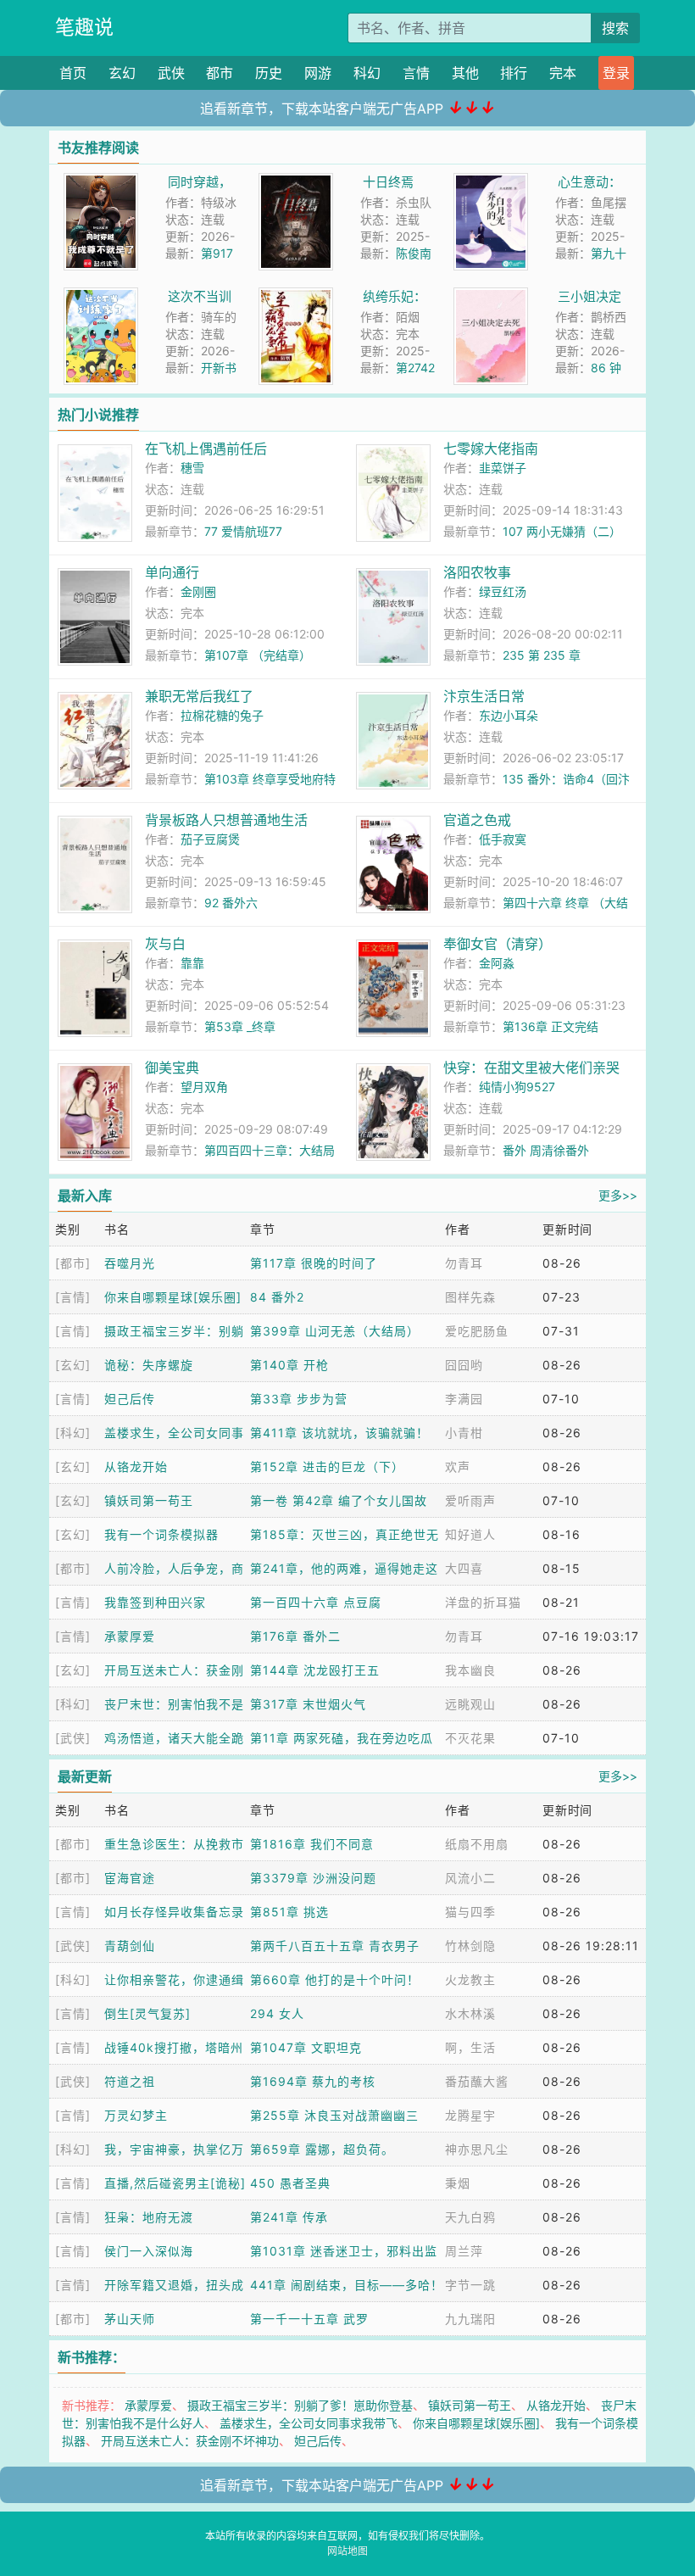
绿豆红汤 (503, 591)
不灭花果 (470, 1738)
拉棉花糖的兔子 (222, 715)
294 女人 (277, 2013)
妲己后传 (130, 1399)
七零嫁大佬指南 (491, 449)
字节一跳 (470, 2285)
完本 (563, 73)
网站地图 (347, 2551)
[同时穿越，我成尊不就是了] (101, 182)
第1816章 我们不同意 (312, 1844)
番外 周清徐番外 (546, 1150)
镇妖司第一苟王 (149, 1500)
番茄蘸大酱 (477, 2081)
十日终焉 (388, 182)
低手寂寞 (503, 839)
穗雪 (192, 468)
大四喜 (464, 1568)
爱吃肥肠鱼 (477, 1331)
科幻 (367, 73)
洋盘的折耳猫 (483, 1602)
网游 (318, 73)
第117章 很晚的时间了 (314, 1263)
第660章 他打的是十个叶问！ (335, 1979)
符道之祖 (130, 2081)
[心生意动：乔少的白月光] (491, 182)
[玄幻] (73, 1365)
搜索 (615, 28)
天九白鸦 (470, 2217)
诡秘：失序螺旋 (149, 1365)
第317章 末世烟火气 (308, 1704)
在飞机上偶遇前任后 (206, 449)
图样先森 (470, 1297)
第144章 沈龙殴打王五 (315, 1670)
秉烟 (458, 2183)
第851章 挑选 (289, 1912)
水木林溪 (470, 2013)
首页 (73, 73)
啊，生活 (470, 2047)
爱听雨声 (470, 1500)
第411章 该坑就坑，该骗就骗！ (339, 1433)
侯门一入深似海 (149, 2251)
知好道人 (470, 1534)
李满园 (464, 1399)
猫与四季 (470, 1912)
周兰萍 (464, 2251)
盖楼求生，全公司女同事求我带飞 (309, 2423)
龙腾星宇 (470, 2115)
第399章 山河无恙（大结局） (335, 1331)
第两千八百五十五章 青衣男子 (335, 1946)
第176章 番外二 (295, 1636)
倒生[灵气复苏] (147, 2013)
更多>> (618, 1195)
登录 (616, 73)
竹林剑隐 (470, 1946)
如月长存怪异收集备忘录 (174, 1912)
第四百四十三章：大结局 (270, 1150)
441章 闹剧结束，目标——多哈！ (347, 2285)
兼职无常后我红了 (199, 696)
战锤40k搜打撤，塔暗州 (174, 2047)
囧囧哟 (464, 1365)
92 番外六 (231, 903)
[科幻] (73, 1433)
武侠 (171, 73)
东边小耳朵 (509, 715)
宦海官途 (130, 1878)
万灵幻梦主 (136, 2115)
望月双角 (204, 1087)
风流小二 (470, 1878)
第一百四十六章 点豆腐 (316, 1602)
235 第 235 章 (542, 655)
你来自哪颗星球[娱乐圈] (173, 1297)
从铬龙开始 (136, 1466)
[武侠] (73, 1738)
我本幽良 (470, 1670)
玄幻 (122, 73)
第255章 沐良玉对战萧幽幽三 (334, 2115)
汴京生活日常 (484, 696)
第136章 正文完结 (550, 1026)
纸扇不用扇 (477, 1844)
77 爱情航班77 (243, 531)
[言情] (73, 1297)
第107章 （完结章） (258, 655)
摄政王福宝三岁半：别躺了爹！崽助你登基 (300, 2405)
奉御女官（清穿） (498, 944)
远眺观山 (470, 1704)
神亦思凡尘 (477, 2149)
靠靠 (192, 963)
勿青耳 (464, 1263)
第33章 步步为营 (299, 1399)
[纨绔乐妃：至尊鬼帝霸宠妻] (296, 296)
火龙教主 (470, 1979)
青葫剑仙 (130, 1946)
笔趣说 (84, 27)
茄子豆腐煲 (210, 839)
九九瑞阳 (470, 2319)
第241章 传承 (289, 2217)
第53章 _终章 (240, 1026)
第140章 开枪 (289, 1365)
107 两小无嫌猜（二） (562, 531)
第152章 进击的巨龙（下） (327, 1466)
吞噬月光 (130, 1263)
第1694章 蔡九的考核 (313, 2081)
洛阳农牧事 (477, 572)
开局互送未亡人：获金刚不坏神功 (190, 2441)
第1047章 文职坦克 (306, 2047)
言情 (416, 73)
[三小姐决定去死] (491, 296)
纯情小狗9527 (517, 1087)
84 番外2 (277, 1297)
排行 (514, 73)
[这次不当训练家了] (101, 296)
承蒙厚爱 (130, 1636)
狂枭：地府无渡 (149, 2217)
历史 (269, 73)
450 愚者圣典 (290, 2183)
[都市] (73, 1263)
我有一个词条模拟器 (161, 1534)
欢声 (458, 1466)
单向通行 (172, 572)
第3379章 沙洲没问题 (313, 1878)
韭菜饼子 (503, 468)
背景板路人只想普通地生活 (226, 820)
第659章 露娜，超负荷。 (322, 2149)
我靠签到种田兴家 (155, 1602)
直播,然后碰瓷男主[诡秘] (175, 2183)
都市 (220, 73)
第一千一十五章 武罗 (309, 2319)
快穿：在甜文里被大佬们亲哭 (531, 1068)
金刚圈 (198, 591)
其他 (465, 73)
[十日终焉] (296, 182)
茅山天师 (130, 2319)
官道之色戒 (477, 820)
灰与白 (165, 944)
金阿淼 (497, 963)
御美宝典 (172, 1068)
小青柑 (464, 1433)
